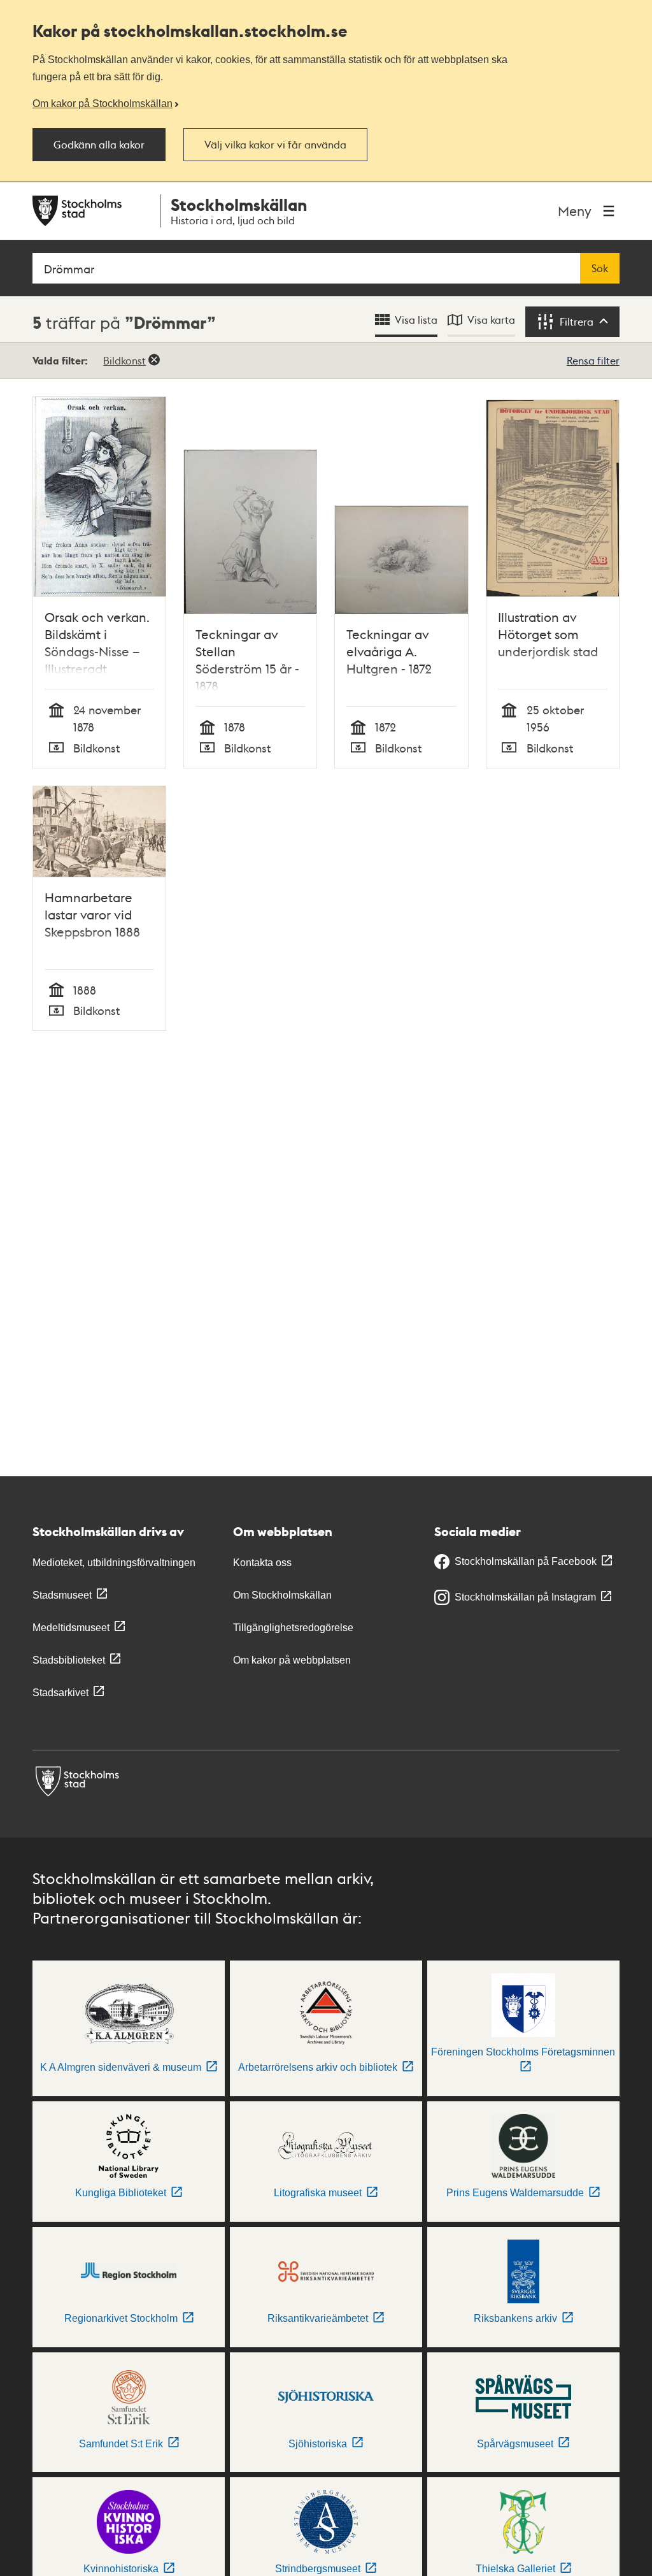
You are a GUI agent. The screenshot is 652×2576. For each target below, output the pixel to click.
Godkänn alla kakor (99, 145)
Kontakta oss (262, 1563)
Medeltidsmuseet (71, 1628)
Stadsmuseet (62, 1595)
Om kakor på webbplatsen (292, 1660)
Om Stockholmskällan (282, 1595)
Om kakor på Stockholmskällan (103, 103)
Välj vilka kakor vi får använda (275, 145)
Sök (600, 268)
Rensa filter (593, 360)
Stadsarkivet (60, 1693)
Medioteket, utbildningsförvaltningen (114, 1563)
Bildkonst (124, 360)
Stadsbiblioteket (69, 1660)
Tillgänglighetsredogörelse (293, 1628)
